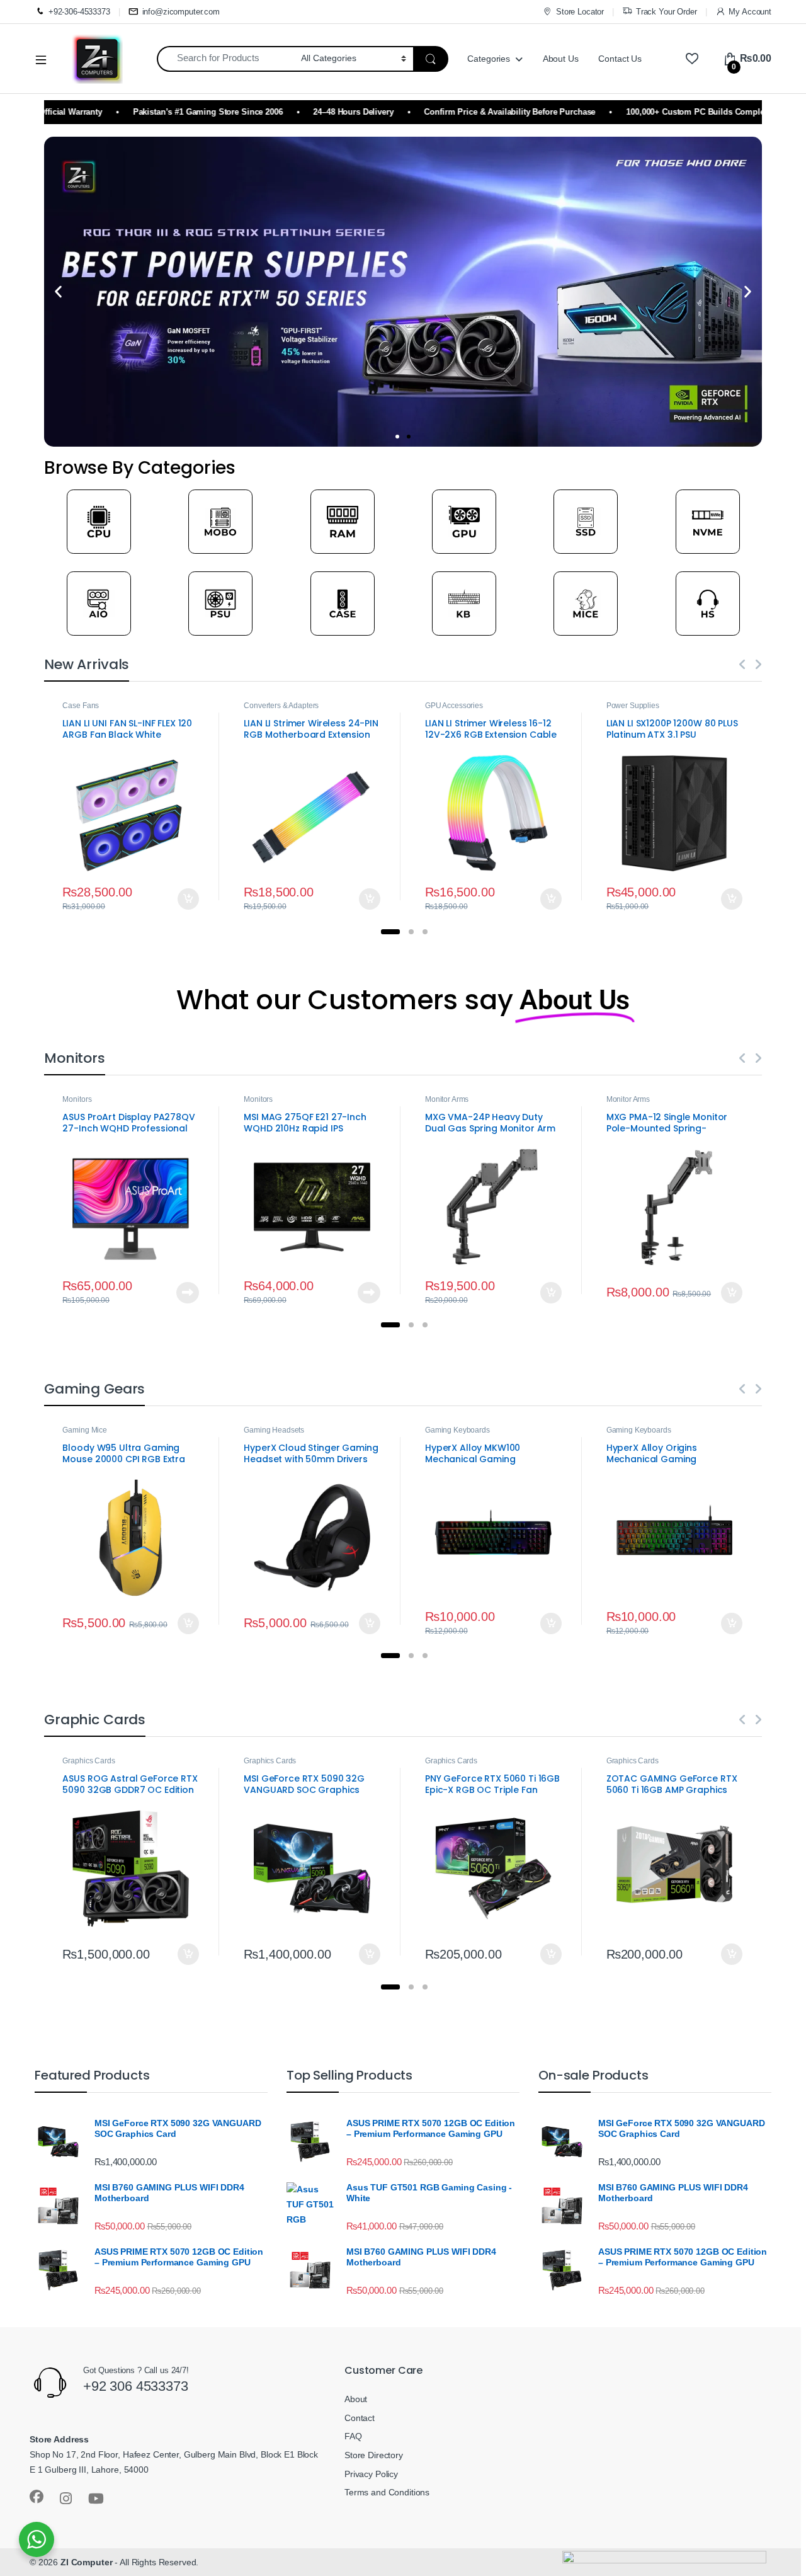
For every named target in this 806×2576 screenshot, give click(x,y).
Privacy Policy (371, 2474)
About (356, 2399)
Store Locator (580, 12)
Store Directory (374, 2455)
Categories (489, 59)
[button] (58, 292)
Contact (360, 2418)
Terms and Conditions (387, 2492)
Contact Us (620, 59)
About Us (561, 59)
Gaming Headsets (274, 1430)
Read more (188, 1293)
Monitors (77, 1099)
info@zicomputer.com (181, 12)
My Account (750, 12)
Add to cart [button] (188, 899)
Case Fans (81, 706)
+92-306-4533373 (79, 12)
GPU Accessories (454, 706)
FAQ (353, 2436)
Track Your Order (667, 12)
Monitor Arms (447, 1099)
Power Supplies (633, 706)
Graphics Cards (88, 1761)
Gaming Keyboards (457, 1430)
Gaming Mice (84, 1430)
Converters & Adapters (281, 706)
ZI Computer (86, 2562)
